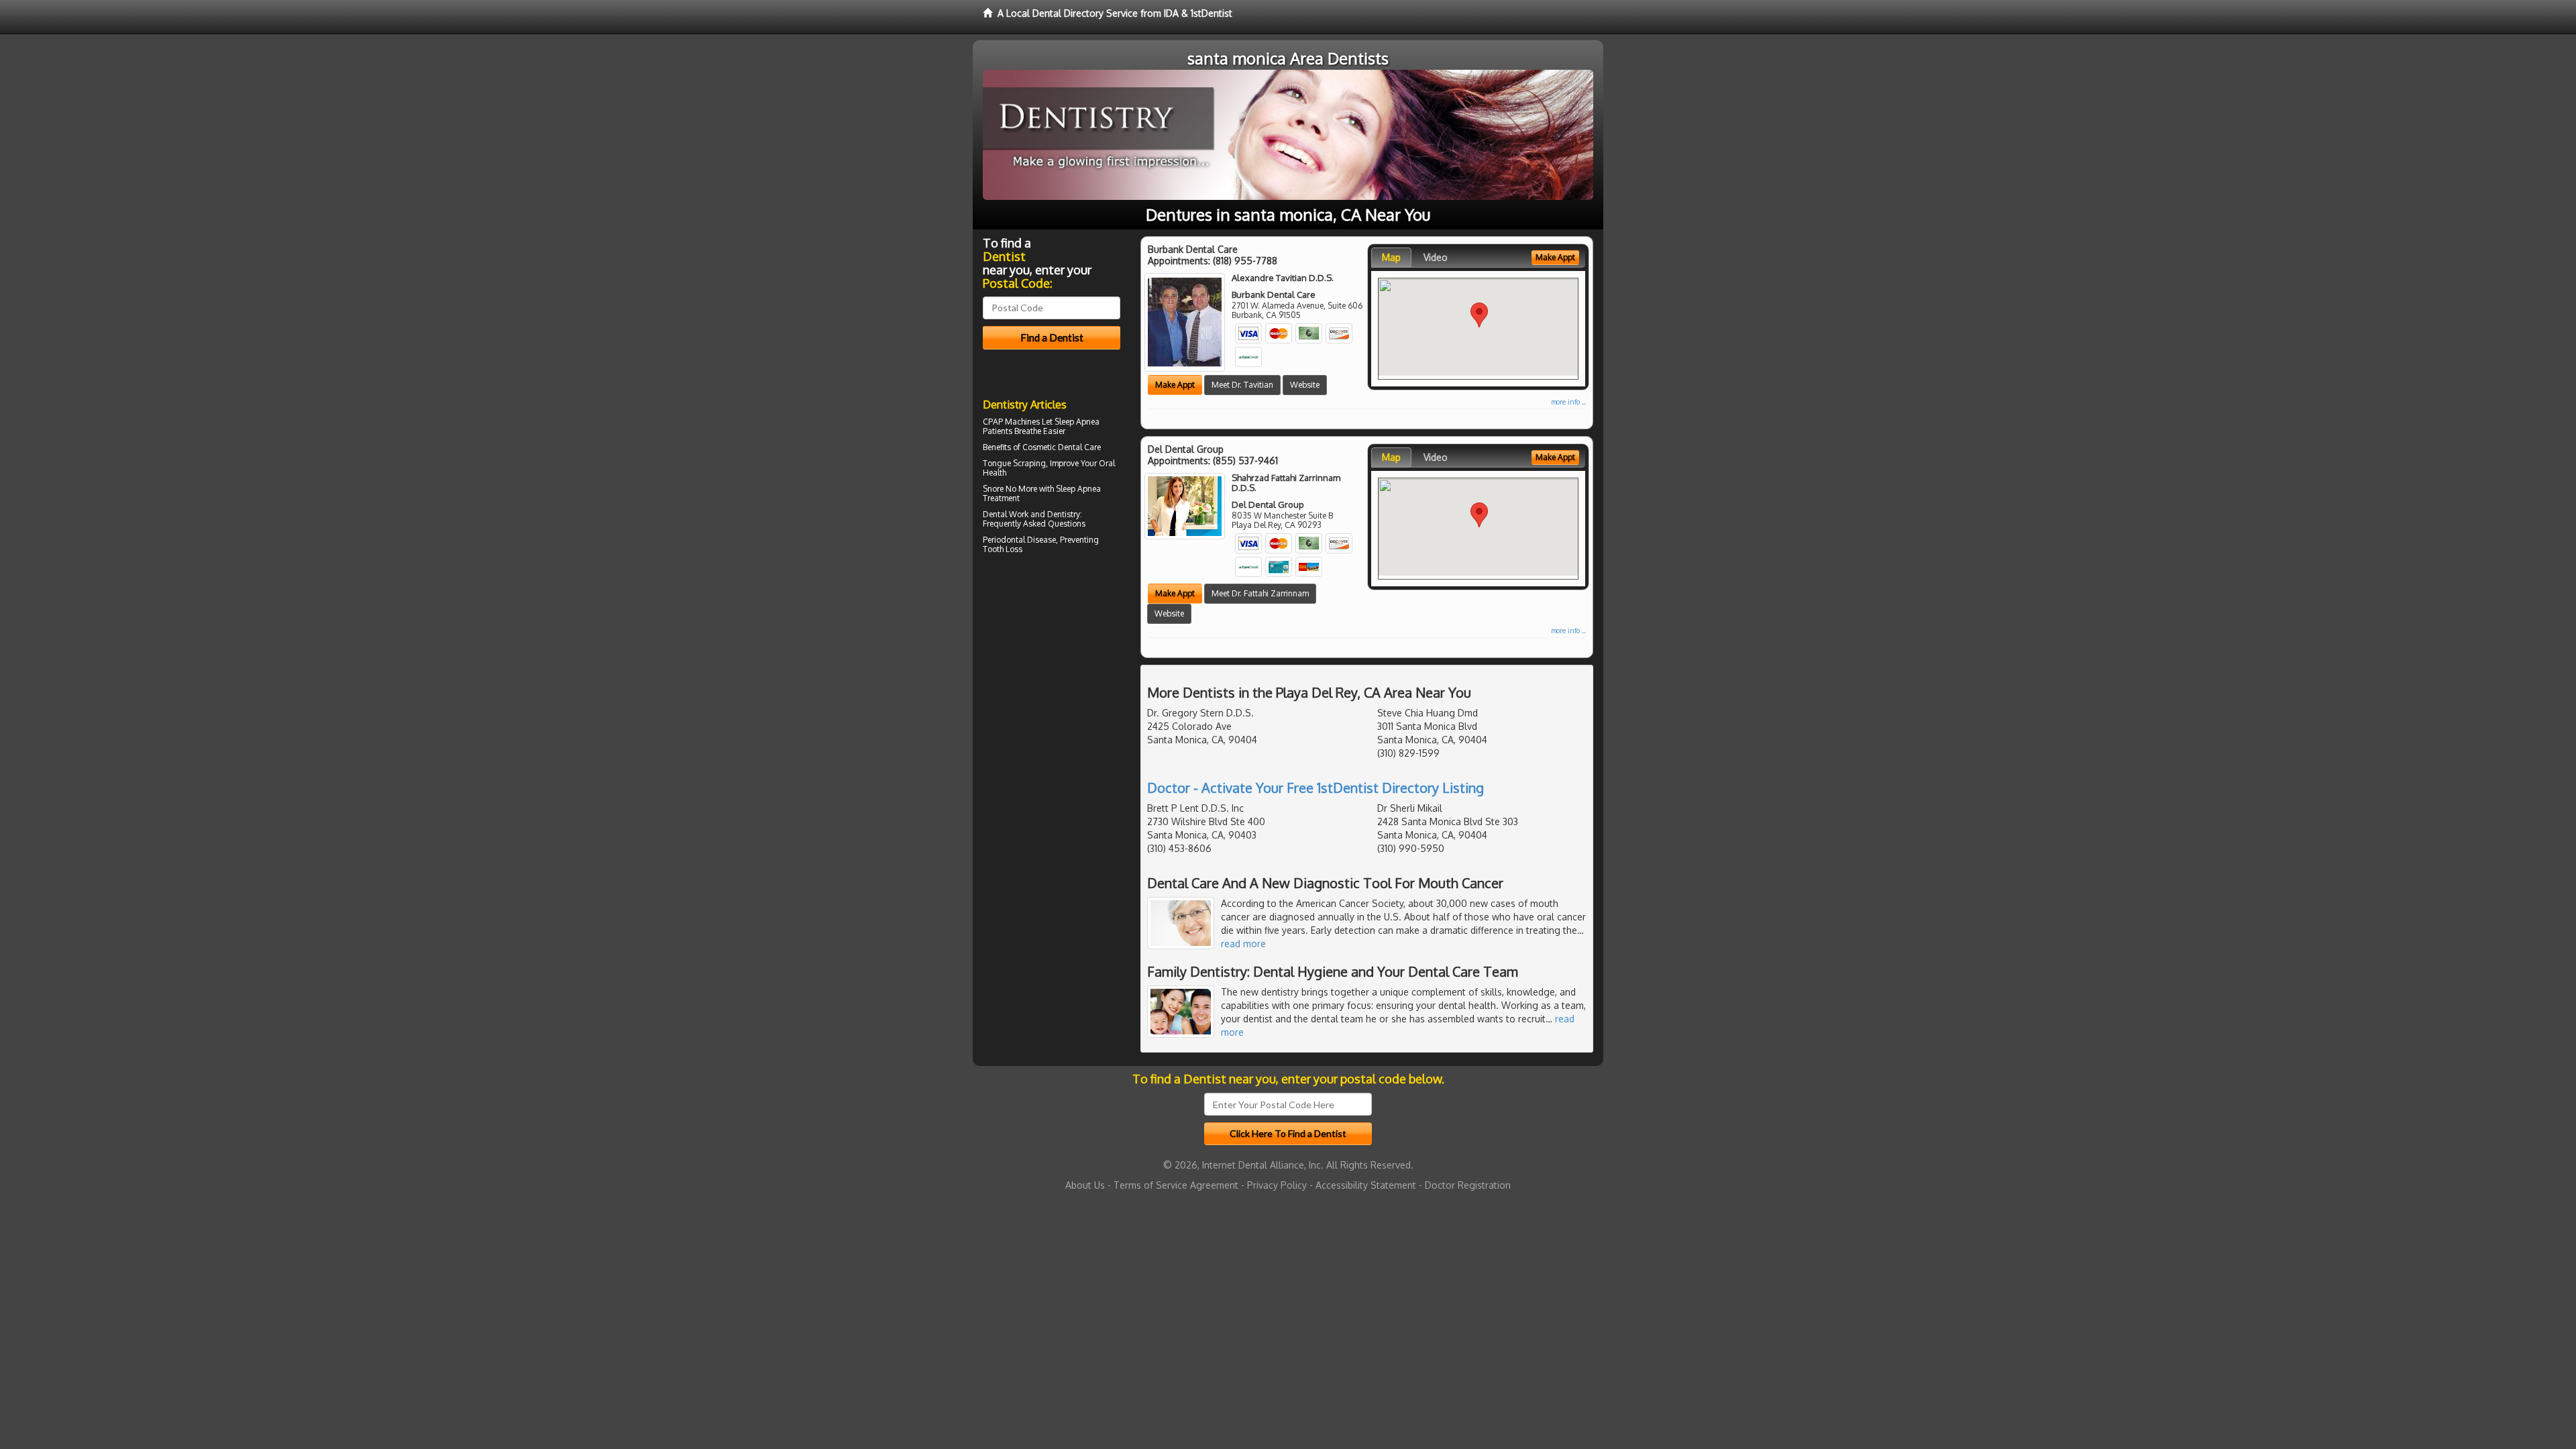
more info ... (1568, 402)
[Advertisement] (1052, 675)
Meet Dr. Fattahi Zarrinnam (1260, 593)
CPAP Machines (1011, 422)
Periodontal (1004, 540)
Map (1391, 257)
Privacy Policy (1277, 1185)
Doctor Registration (1468, 1185)
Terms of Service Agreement (1176, 1185)
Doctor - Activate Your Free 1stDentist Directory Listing (1316, 788)
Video (1436, 257)
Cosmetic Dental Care (1062, 447)
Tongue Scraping (1014, 463)
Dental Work (1006, 514)
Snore (993, 489)
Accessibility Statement (1366, 1185)
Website (1305, 385)
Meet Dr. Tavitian (1242, 385)
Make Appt (1175, 385)
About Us (1085, 1185)
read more (1243, 944)
